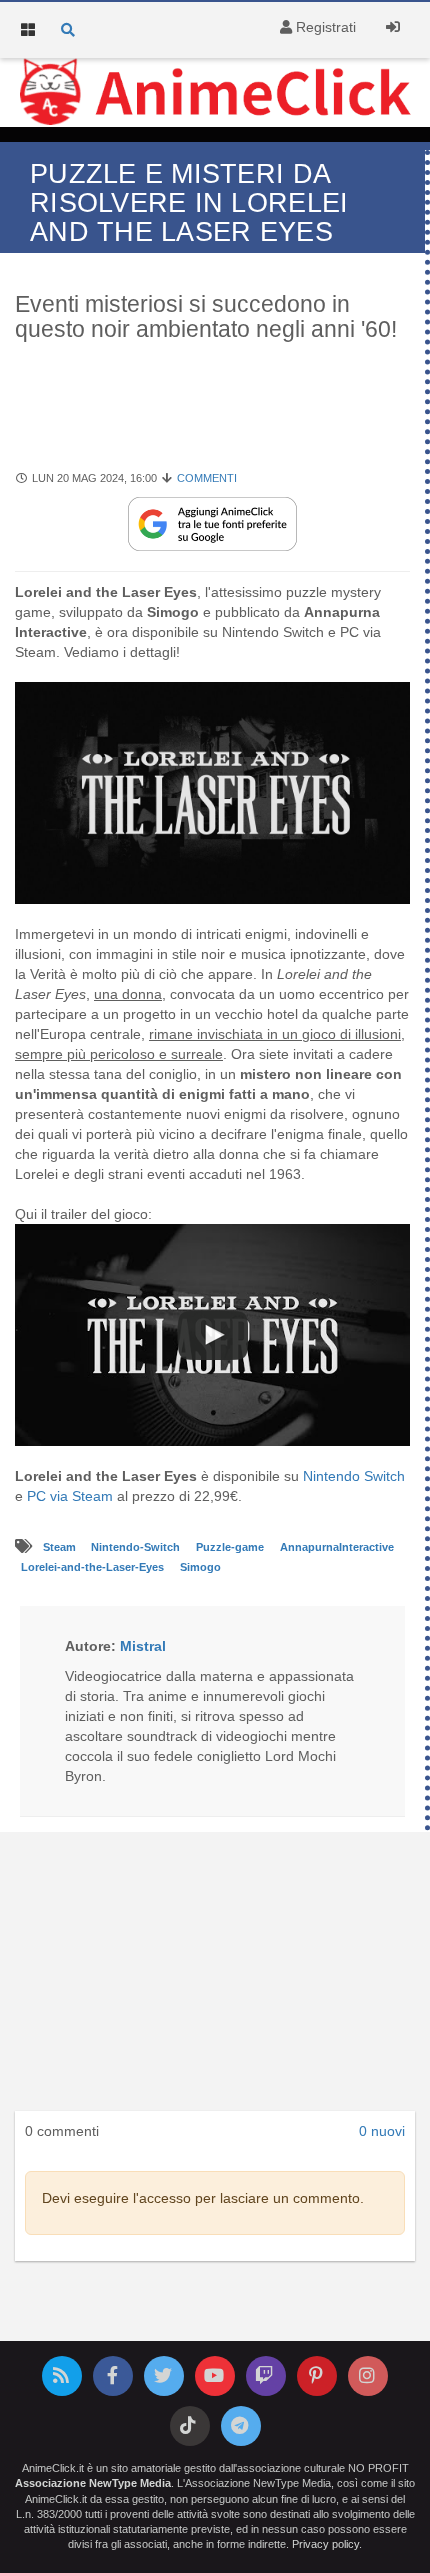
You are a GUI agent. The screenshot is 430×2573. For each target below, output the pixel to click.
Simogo (200, 1567)
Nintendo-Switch (137, 1547)
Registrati (324, 27)
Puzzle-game (231, 1547)
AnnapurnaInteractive (337, 1547)
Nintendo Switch (354, 1476)
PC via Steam (70, 1496)
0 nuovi (382, 2131)
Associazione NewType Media (93, 2483)
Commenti (207, 478)
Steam (61, 1547)
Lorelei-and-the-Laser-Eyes (94, 1567)
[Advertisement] (215, 417)
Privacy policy (325, 2544)
